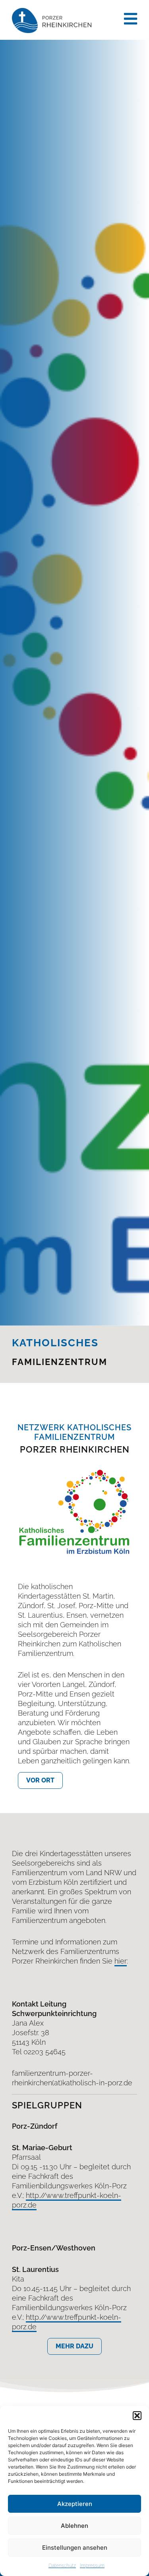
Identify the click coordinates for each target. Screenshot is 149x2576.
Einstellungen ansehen (75, 2548)
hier (121, 1961)
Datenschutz (62, 2566)
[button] (137, 2416)
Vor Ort (40, 1780)
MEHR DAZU (74, 2346)
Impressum (92, 2566)
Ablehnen (74, 2526)
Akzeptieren (75, 2504)
